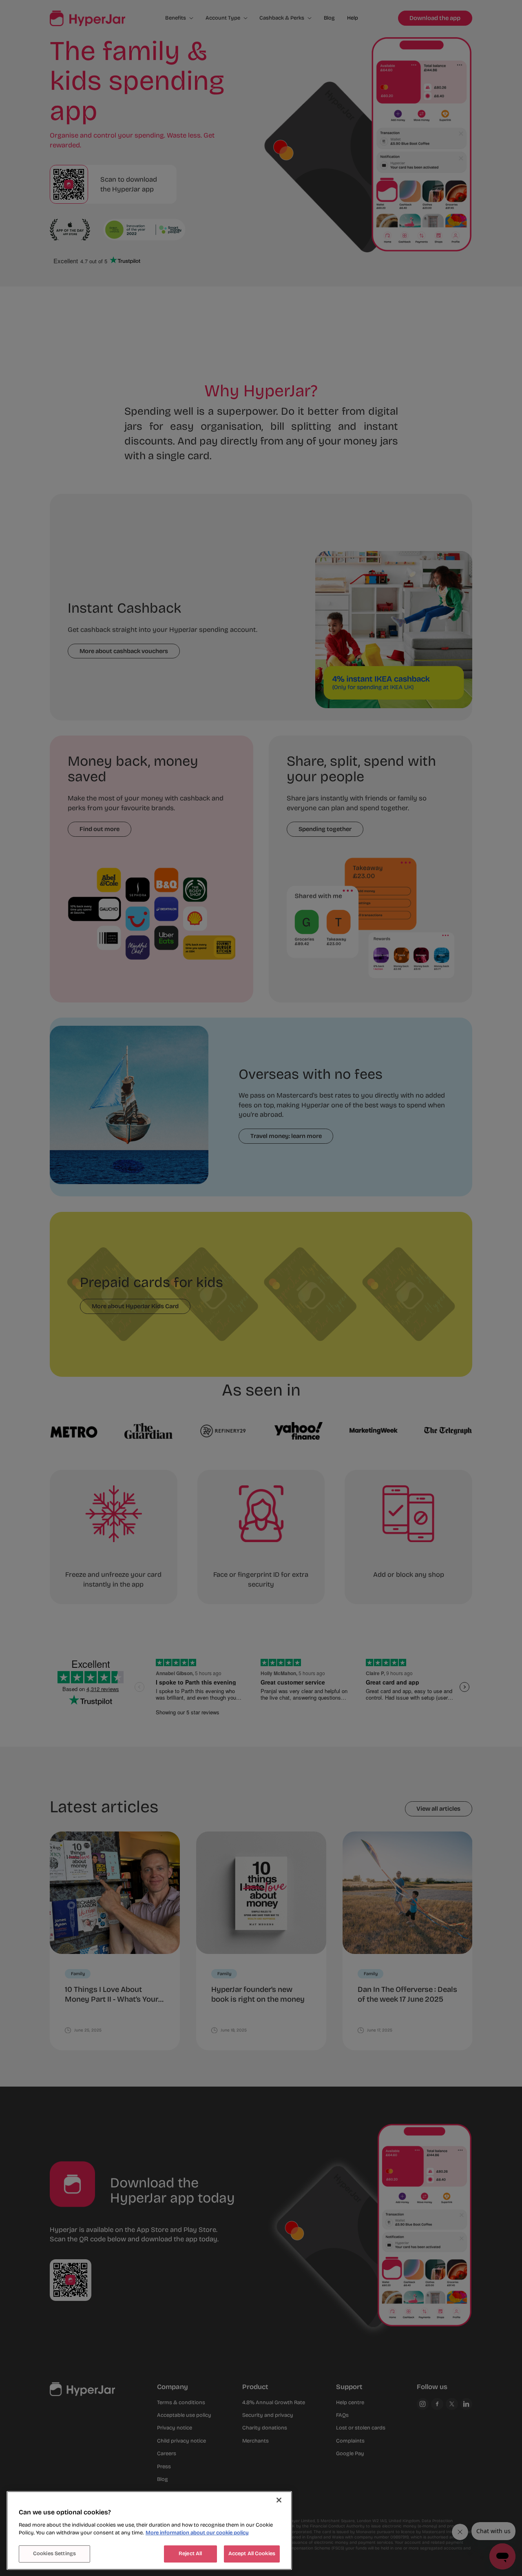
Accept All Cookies (252, 2554)
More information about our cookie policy (197, 2533)
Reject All (190, 2554)
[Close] (279, 2500)
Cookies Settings (54, 2554)
